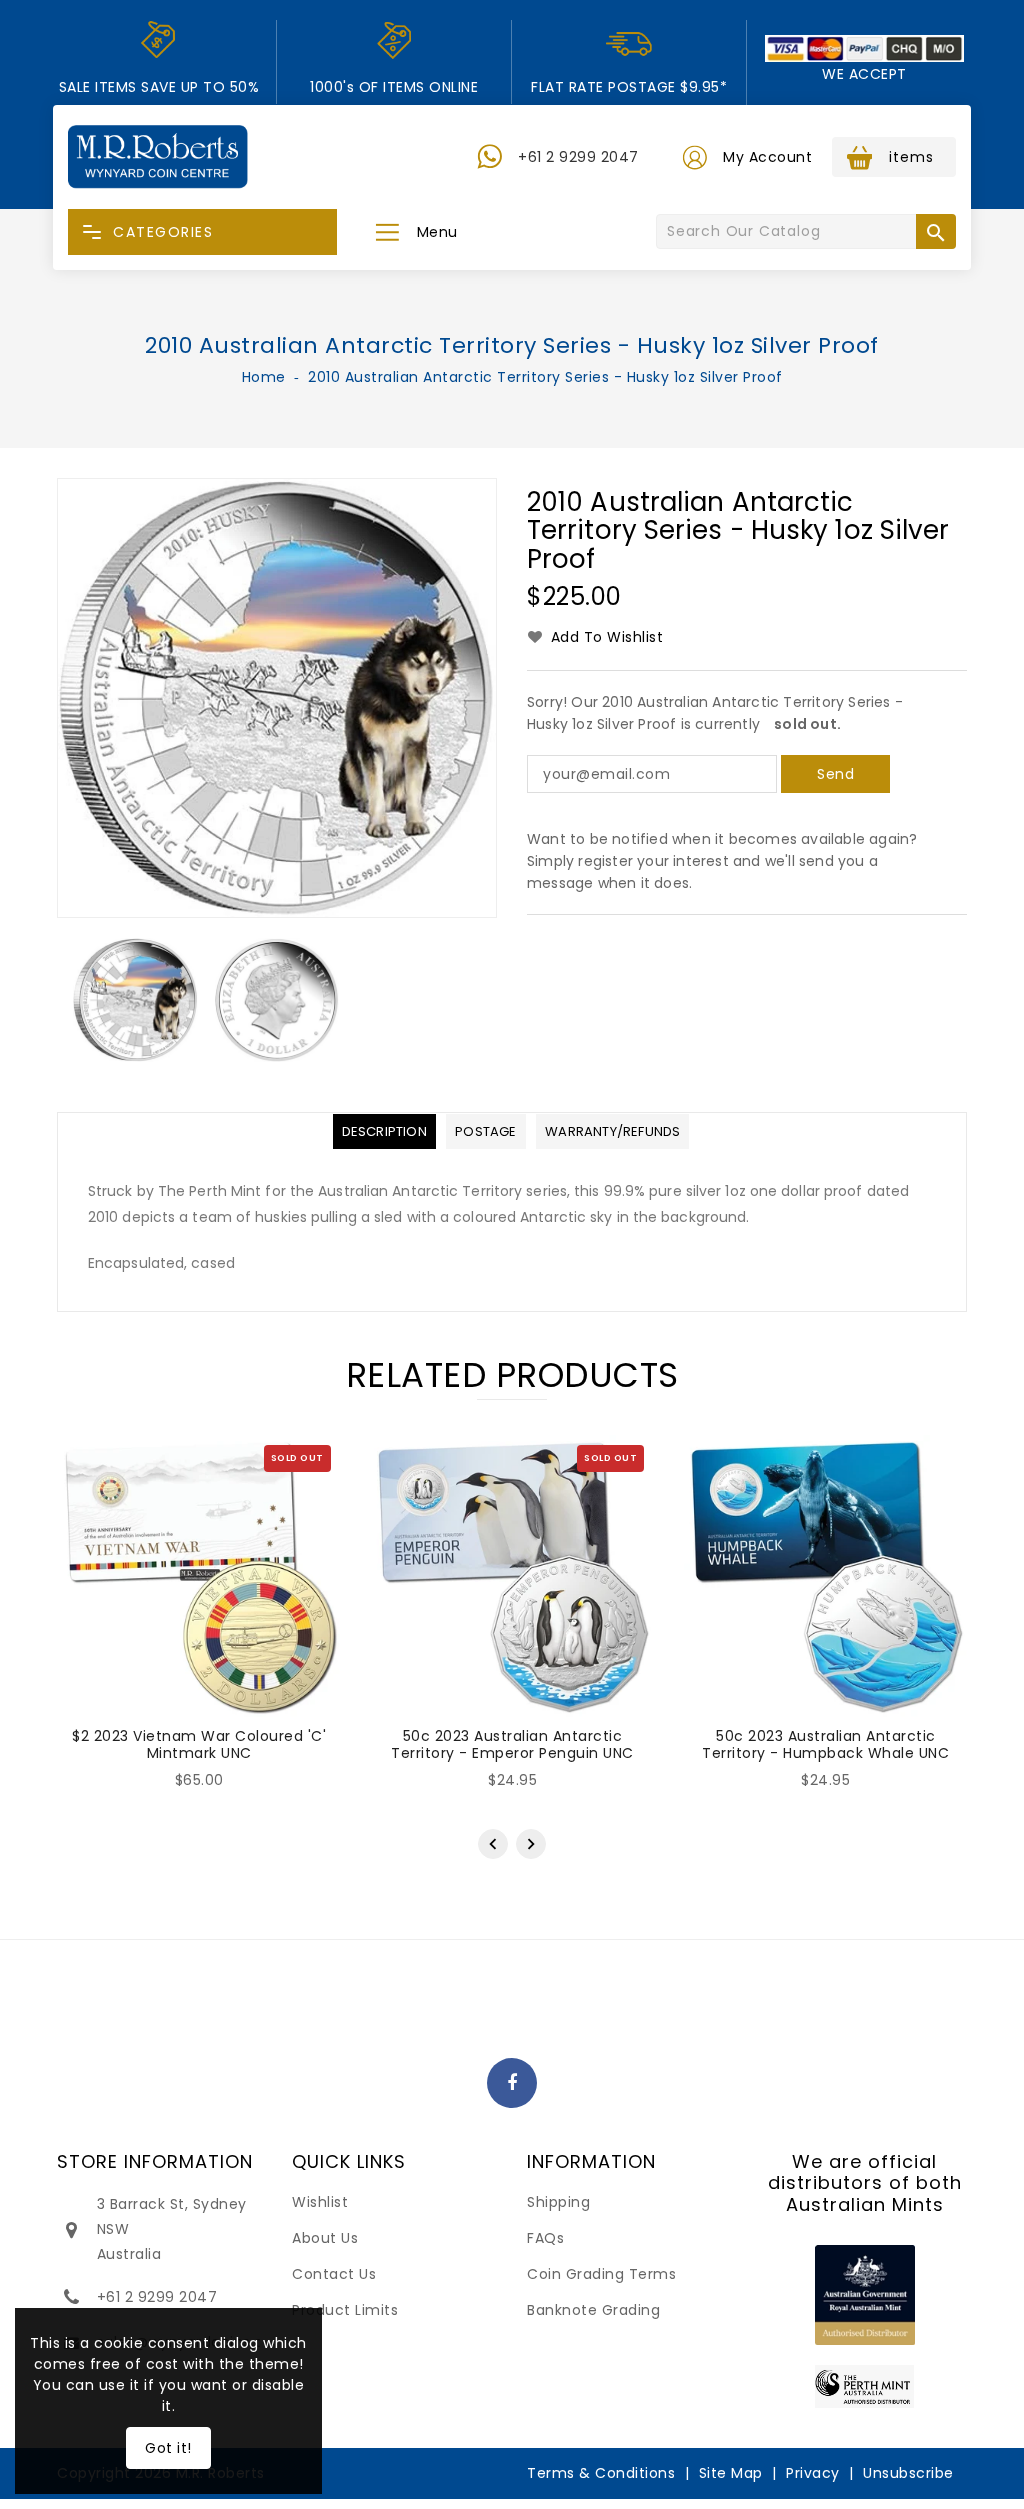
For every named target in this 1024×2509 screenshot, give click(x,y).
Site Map (731, 2473)
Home (264, 377)
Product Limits (345, 2310)
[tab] (384, 1131)
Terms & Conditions (601, 2473)
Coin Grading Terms (601, 2274)
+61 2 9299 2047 (578, 157)
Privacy (813, 2473)
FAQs (545, 2238)
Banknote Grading (593, 2310)
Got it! (168, 2448)
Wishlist (320, 2202)
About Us (325, 2238)
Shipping (558, 2202)
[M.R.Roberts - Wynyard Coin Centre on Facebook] (512, 2084)
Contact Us (334, 2274)
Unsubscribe (908, 2473)
